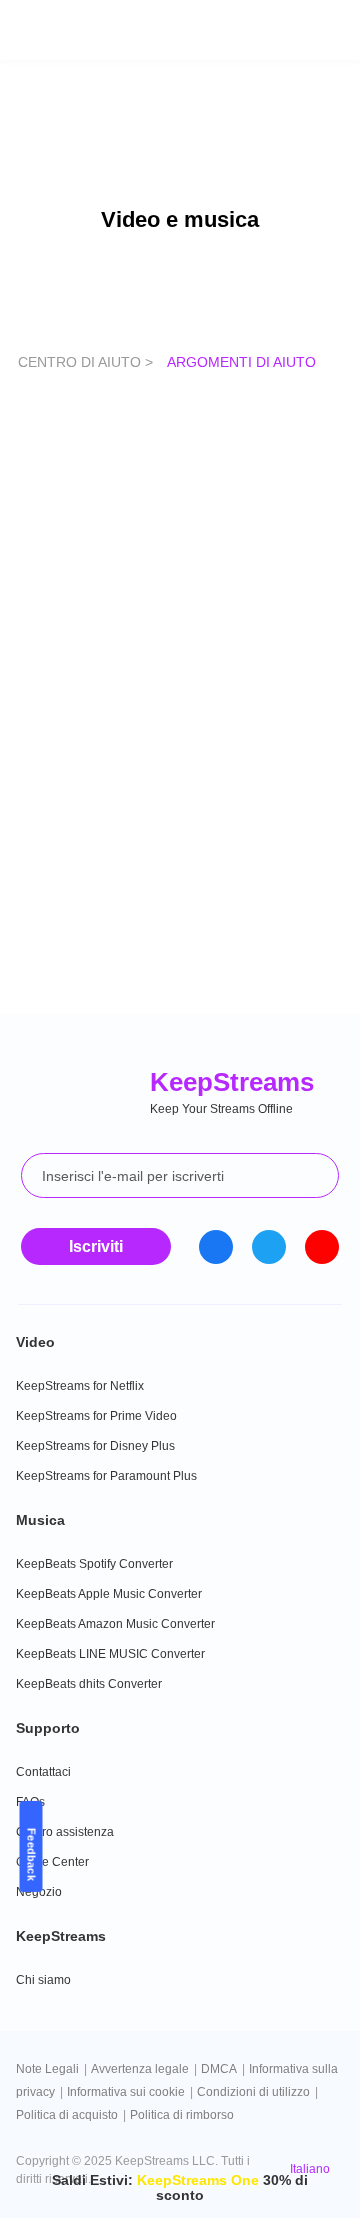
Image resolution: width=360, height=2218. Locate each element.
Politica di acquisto (67, 2115)
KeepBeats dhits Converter (89, 1684)
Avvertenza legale (140, 2069)
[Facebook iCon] (216, 1247)
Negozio (39, 1892)
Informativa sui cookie (126, 2092)
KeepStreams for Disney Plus (95, 1446)
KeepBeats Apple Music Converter (109, 1594)
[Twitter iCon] (269, 1247)
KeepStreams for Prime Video (96, 1416)
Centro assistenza (65, 1832)
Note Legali (47, 2069)
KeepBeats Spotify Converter (94, 1564)
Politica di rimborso (182, 2115)
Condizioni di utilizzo (253, 2092)
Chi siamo (43, 1980)
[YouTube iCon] (322, 1247)
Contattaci (43, 1772)
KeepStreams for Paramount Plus (106, 1476)
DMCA (219, 2069)
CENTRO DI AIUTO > (87, 362)
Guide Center (52, 1862)
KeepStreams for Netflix (80, 1386)
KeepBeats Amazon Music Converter (115, 1624)
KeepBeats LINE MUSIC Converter (110, 1654)
